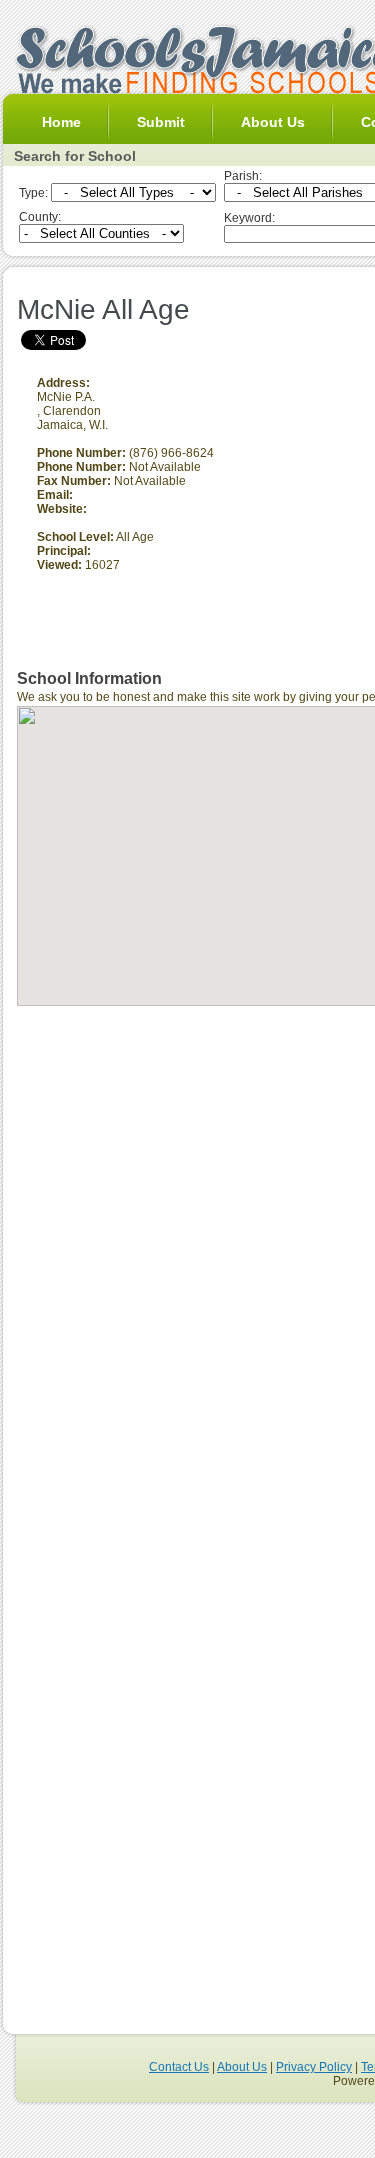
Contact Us (179, 2067)
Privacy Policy (314, 2067)
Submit (161, 122)
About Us (273, 122)
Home (61, 122)
